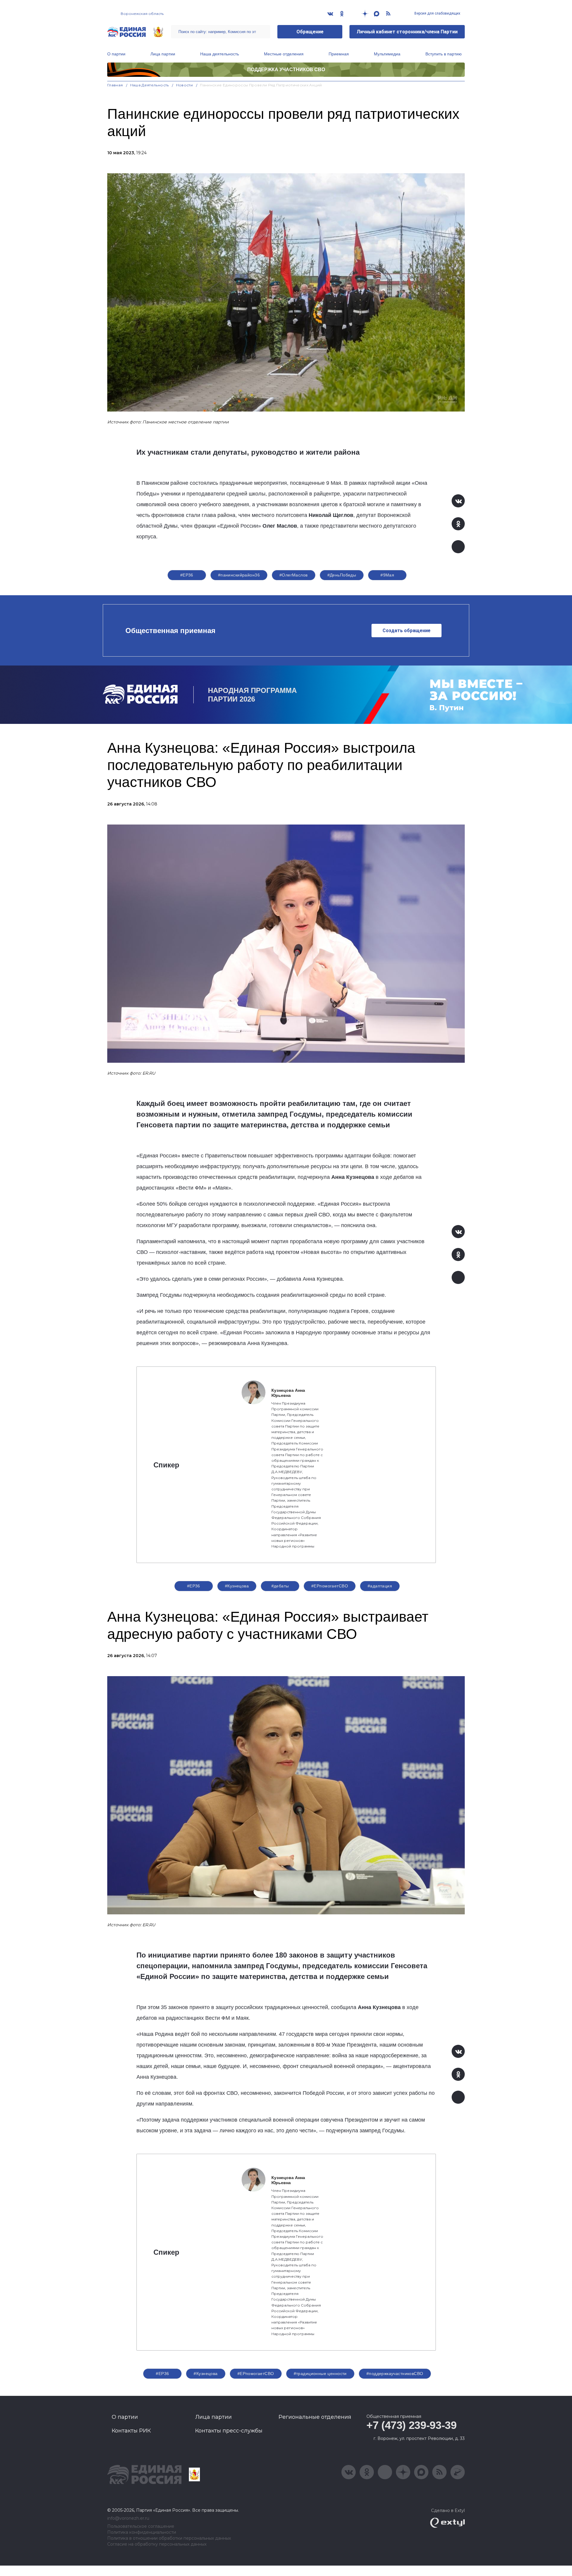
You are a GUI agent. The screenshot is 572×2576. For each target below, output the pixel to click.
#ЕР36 (187, 575)
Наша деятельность (220, 54)
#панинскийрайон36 (239, 575)
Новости (185, 85)
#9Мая (387, 575)
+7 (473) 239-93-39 (412, 2425)
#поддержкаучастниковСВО (395, 2374)
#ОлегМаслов (294, 575)
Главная (115, 85)
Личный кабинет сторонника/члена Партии (407, 32)
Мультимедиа (387, 54)
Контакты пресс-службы (229, 2431)
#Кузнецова (237, 1586)
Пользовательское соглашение (141, 2526)
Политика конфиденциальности (142, 2532)
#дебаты (280, 1586)
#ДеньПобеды (342, 575)
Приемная (339, 54)
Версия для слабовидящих (437, 13)
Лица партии (163, 54)
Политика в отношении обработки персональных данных (169, 2538)
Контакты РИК (131, 2431)
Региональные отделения (315, 2417)
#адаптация (380, 1586)
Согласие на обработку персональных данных (157, 2544)
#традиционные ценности (320, 2374)
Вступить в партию (444, 54)
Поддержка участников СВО (286, 70)
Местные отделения (284, 54)
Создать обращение (407, 631)
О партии (116, 54)
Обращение (310, 32)
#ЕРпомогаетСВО (330, 1586)
